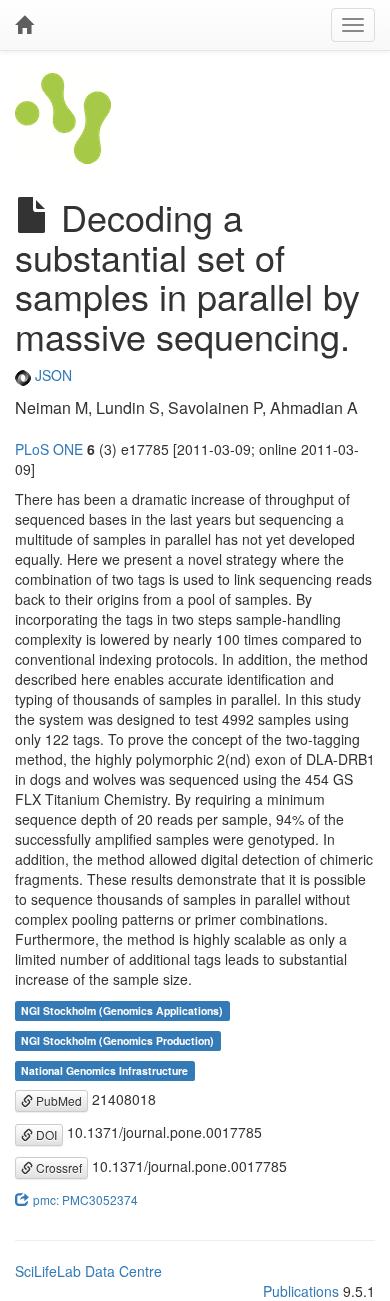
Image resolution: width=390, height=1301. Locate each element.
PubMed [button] (57, 1100)
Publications (301, 1291)
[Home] (24, 25)
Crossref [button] (57, 1167)
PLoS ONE (49, 449)
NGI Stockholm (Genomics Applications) (122, 1010)
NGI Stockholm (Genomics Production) (117, 1040)
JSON (51, 375)
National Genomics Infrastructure (104, 1070)
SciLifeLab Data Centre (88, 1271)
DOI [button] (45, 1134)
